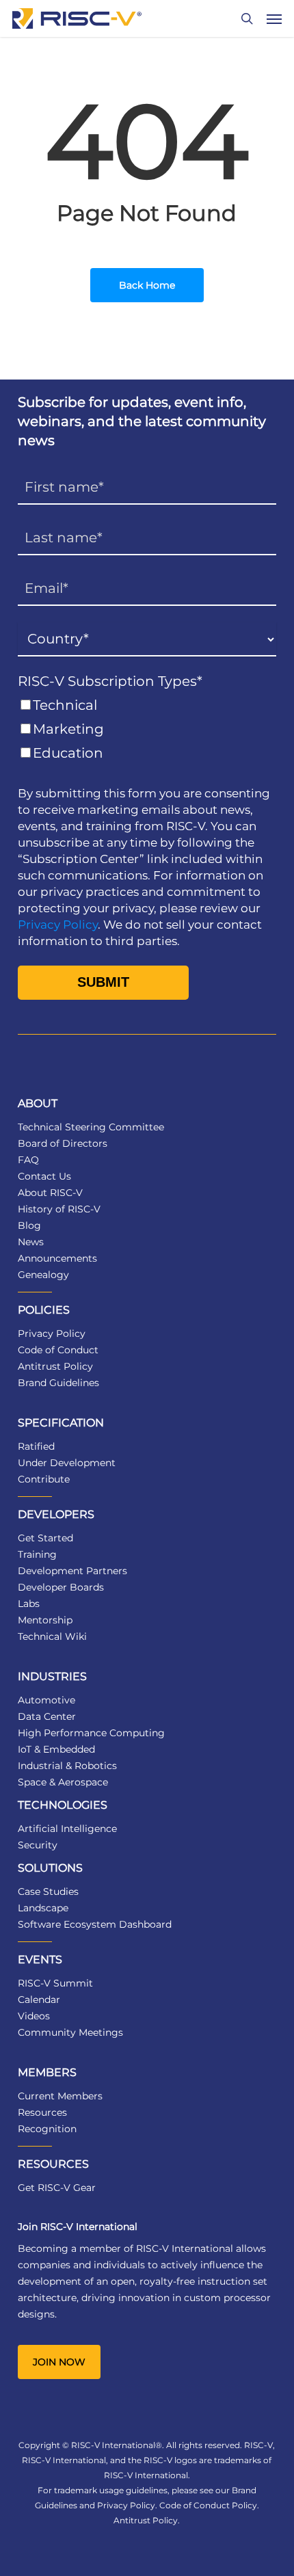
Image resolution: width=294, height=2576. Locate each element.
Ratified (36, 1446)
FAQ (28, 1160)
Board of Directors (63, 1143)
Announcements (57, 1258)
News (31, 1242)
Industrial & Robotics (67, 1766)
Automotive (46, 1700)
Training (37, 1554)
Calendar (39, 2000)
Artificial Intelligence (67, 1829)
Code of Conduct (58, 1350)
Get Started (45, 1538)
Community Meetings (70, 2032)
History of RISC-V (59, 1209)
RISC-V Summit (55, 1983)
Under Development (67, 1463)
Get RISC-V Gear (57, 2188)
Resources (42, 2112)
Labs (29, 1604)
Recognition (47, 2129)
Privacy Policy (58, 925)
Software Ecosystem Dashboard (95, 1924)
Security (38, 1845)
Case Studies (48, 1891)
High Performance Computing (91, 1733)
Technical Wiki (52, 1636)
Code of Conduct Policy (208, 2505)
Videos (34, 2016)
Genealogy (43, 1275)
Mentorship (45, 1620)
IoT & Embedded (56, 1749)
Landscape (43, 1908)
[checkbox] (147, 729)
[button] (274, 18)
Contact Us (44, 1176)
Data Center (47, 1716)
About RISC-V (50, 1193)
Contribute (44, 1479)
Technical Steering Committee (91, 1127)
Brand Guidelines (58, 1383)
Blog (29, 1225)
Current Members (60, 2096)
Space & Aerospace (63, 1782)
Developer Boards (61, 1587)
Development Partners (72, 1571)
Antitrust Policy (55, 1366)
